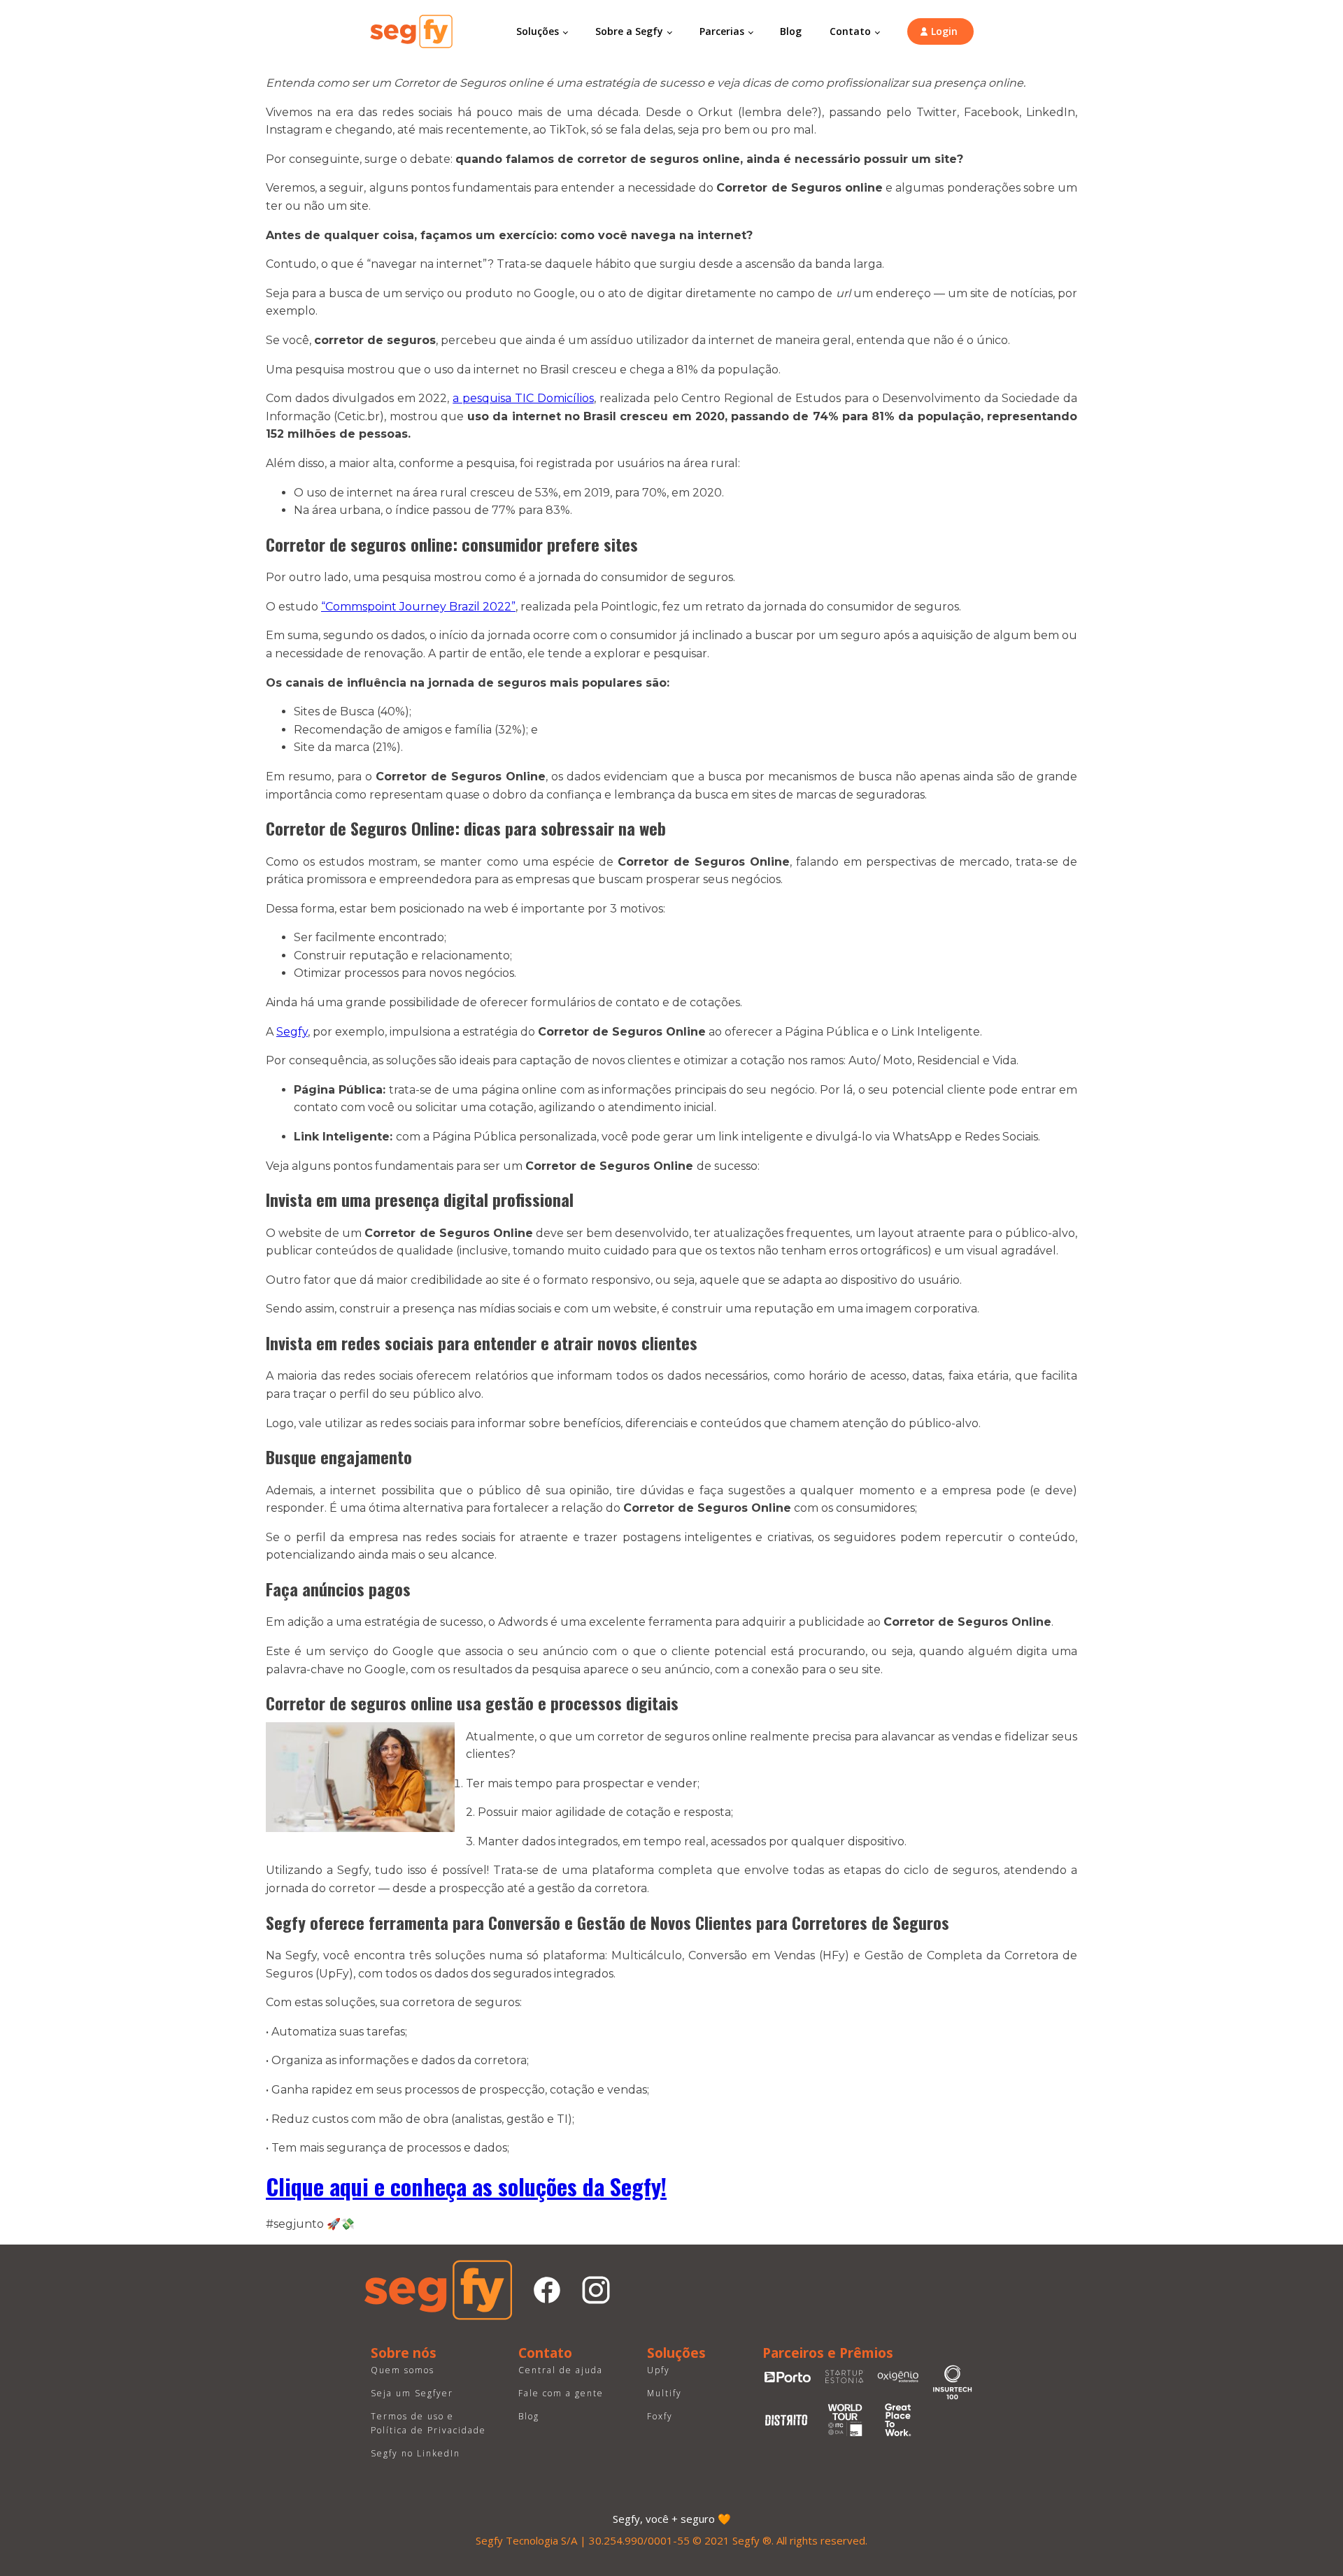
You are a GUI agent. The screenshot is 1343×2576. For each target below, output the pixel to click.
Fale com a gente (561, 2393)
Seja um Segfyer (412, 2393)
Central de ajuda (561, 2370)
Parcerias (722, 31)
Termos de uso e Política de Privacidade (428, 2423)
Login (944, 31)
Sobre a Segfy (629, 31)
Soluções (538, 31)
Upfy (659, 2370)
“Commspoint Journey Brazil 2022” (418, 607)
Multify (665, 2393)
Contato (850, 31)
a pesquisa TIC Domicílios (523, 398)
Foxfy (660, 2416)
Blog (791, 31)
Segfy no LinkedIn (415, 2453)
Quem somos (403, 2370)
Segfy (292, 1032)
